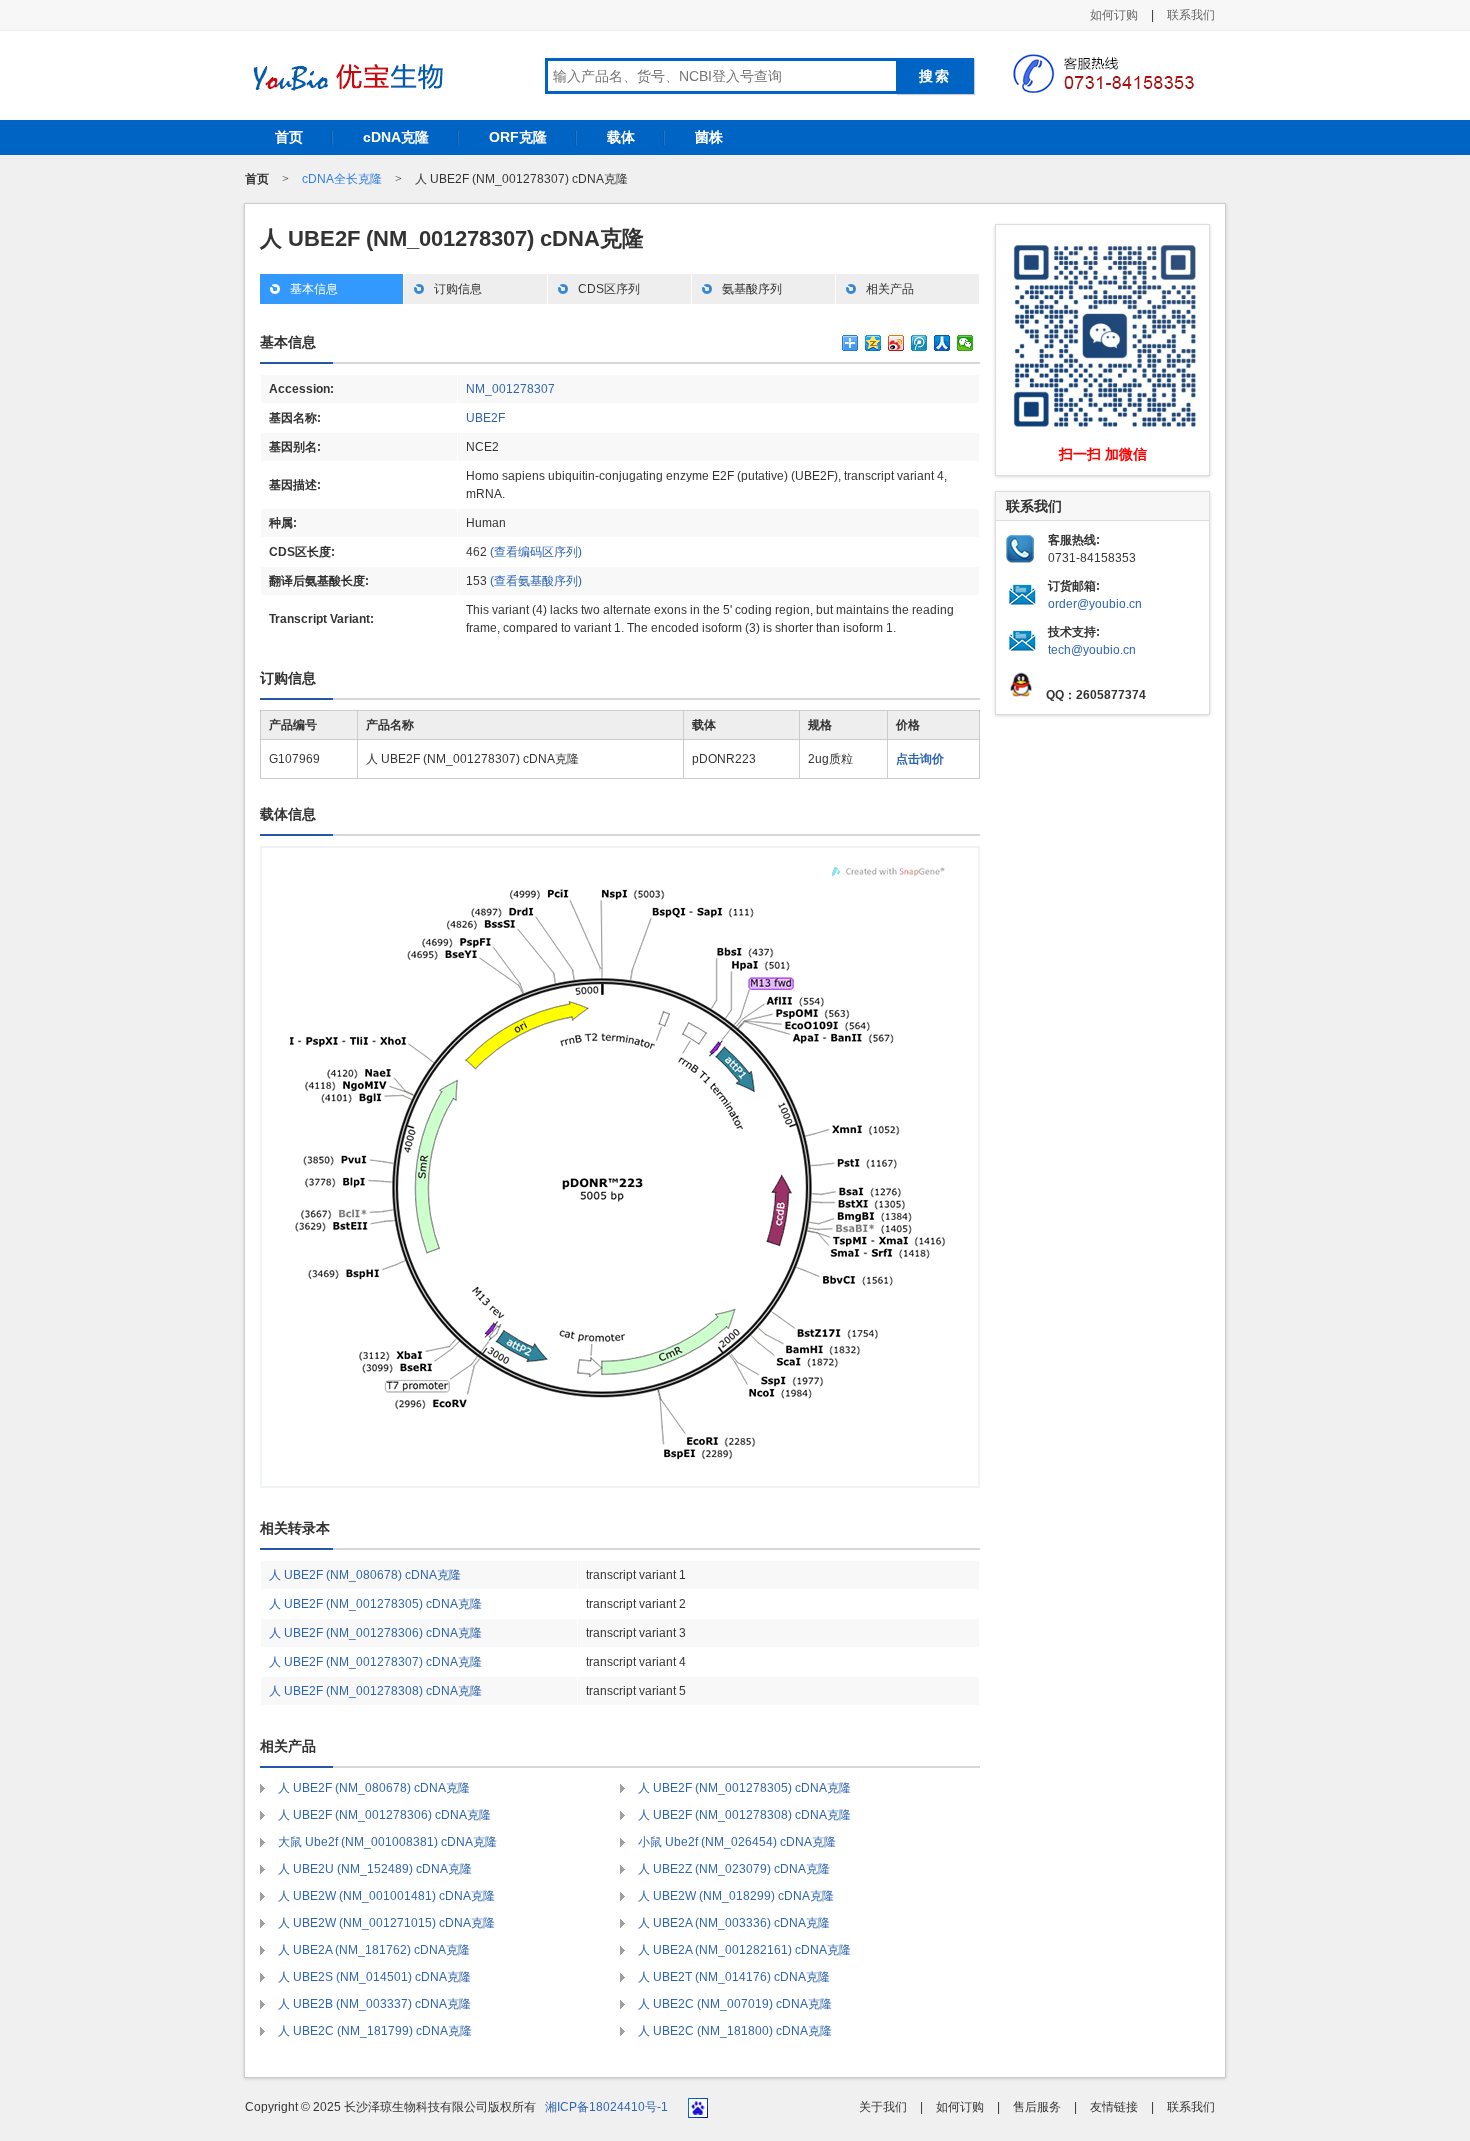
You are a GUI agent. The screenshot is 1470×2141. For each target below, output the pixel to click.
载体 (621, 137)
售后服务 (1037, 2107)
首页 (289, 137)
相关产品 (890, 289)
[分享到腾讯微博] (919, 343)
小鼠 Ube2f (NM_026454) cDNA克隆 (737, 1842)
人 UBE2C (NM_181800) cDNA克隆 (735, 2031)
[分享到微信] (965, 343)
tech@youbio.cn (1092, 650)
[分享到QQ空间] (873, 343)
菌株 (709, 137)
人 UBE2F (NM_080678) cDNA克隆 (365, 1575)
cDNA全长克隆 (342, 179)
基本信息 (314, 289)
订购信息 (458, 289)
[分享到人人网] (942, 343)
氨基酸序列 (752, 289)
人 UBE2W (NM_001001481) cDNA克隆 (386, 1896)
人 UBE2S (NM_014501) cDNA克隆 (374, 1977)
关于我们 (883, 2107)
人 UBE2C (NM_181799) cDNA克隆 (375, 2031)
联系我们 (1191, 15)
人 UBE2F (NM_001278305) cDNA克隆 (375, 1604)
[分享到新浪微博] (896, 343)
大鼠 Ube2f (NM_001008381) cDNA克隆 (387, 1842)
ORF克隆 (518, 137)
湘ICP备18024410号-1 (606, 2107)
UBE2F (485, 418)
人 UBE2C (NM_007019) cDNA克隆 (735, 2004)
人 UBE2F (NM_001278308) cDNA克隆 (375, 1691)
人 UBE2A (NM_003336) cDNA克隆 (734, 1923)
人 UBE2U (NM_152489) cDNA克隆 (375, 1869)
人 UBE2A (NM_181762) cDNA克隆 (374, 1950)
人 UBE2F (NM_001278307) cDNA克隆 (375, 1662)
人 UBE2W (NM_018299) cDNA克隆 (736, 1896)
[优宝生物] (345, 77)
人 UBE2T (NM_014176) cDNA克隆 (734, 1977)
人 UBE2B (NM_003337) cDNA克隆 (374, 2004)
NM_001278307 (510, 389)
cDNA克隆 (396, 137)
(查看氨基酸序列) (536, 581)
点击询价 (920, 759)
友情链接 (1114, 2107)
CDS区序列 (609, 289)
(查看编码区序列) (536, 552)
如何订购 (1114, 15)
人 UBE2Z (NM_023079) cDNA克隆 (734, 1869)
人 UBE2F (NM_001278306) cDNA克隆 (375, 1633)
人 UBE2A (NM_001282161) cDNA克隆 (744, 1950)
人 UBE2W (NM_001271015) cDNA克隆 (386, 1923)
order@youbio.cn (1095, 604)
